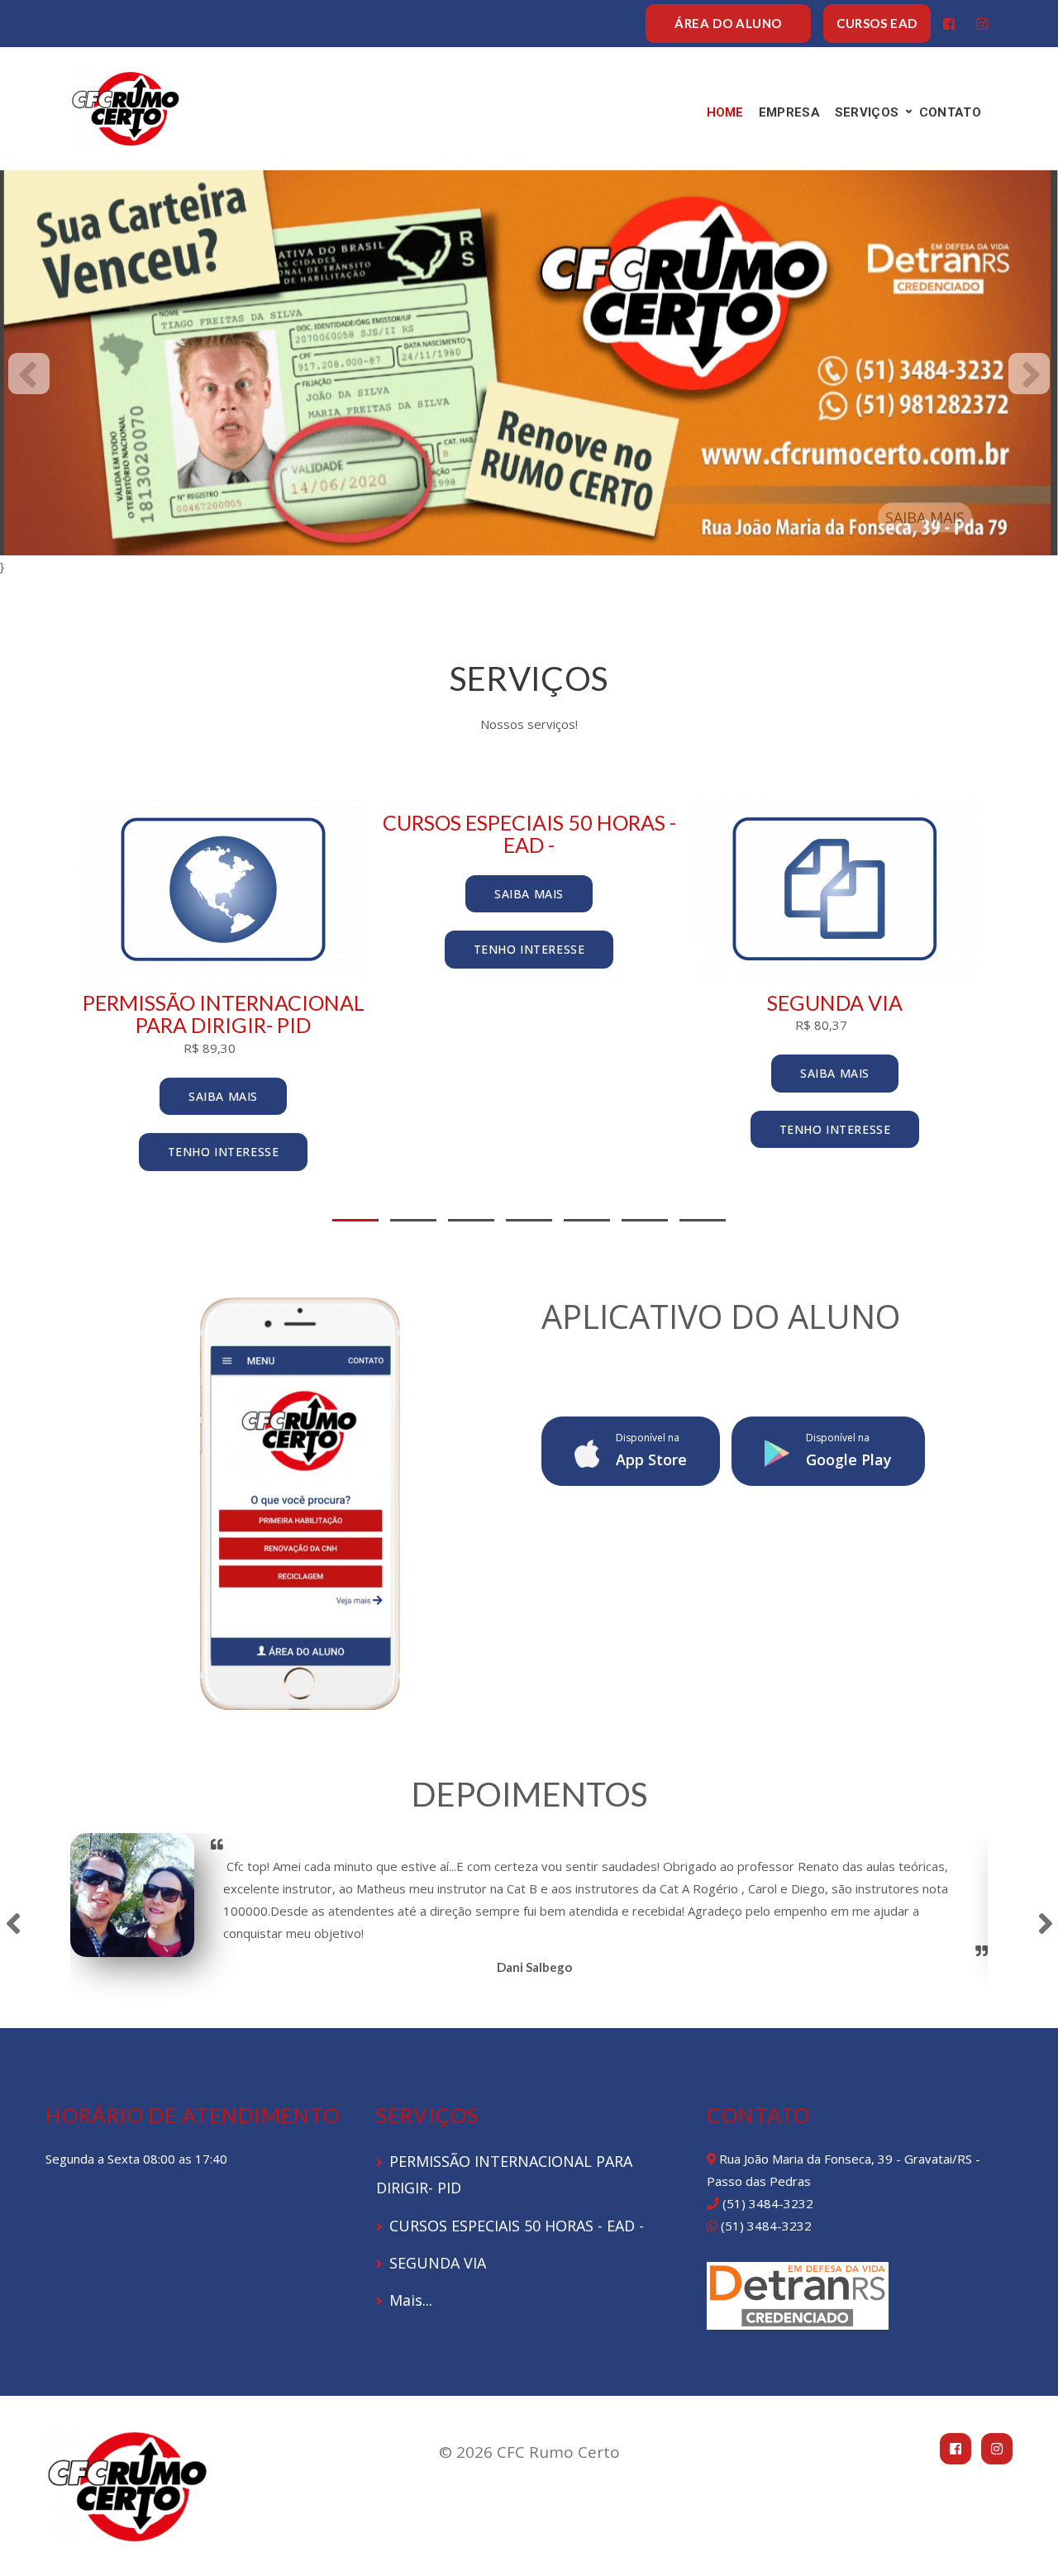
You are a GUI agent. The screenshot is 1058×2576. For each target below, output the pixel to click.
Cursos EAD (877, 23)
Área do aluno (728, 23)
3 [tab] (471, 1220)
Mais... (411, 2300)
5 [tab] (587, 1220)
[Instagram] (982, 24)
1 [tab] (355, 1220)
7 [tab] (703, 1220)
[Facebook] (949, 24)
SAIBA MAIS (925, 517)
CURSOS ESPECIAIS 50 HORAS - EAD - (517, 2226)
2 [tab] (413, 1220)
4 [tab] (529, 1220)
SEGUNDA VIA (438, 2263)
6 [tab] (645, 1220)
